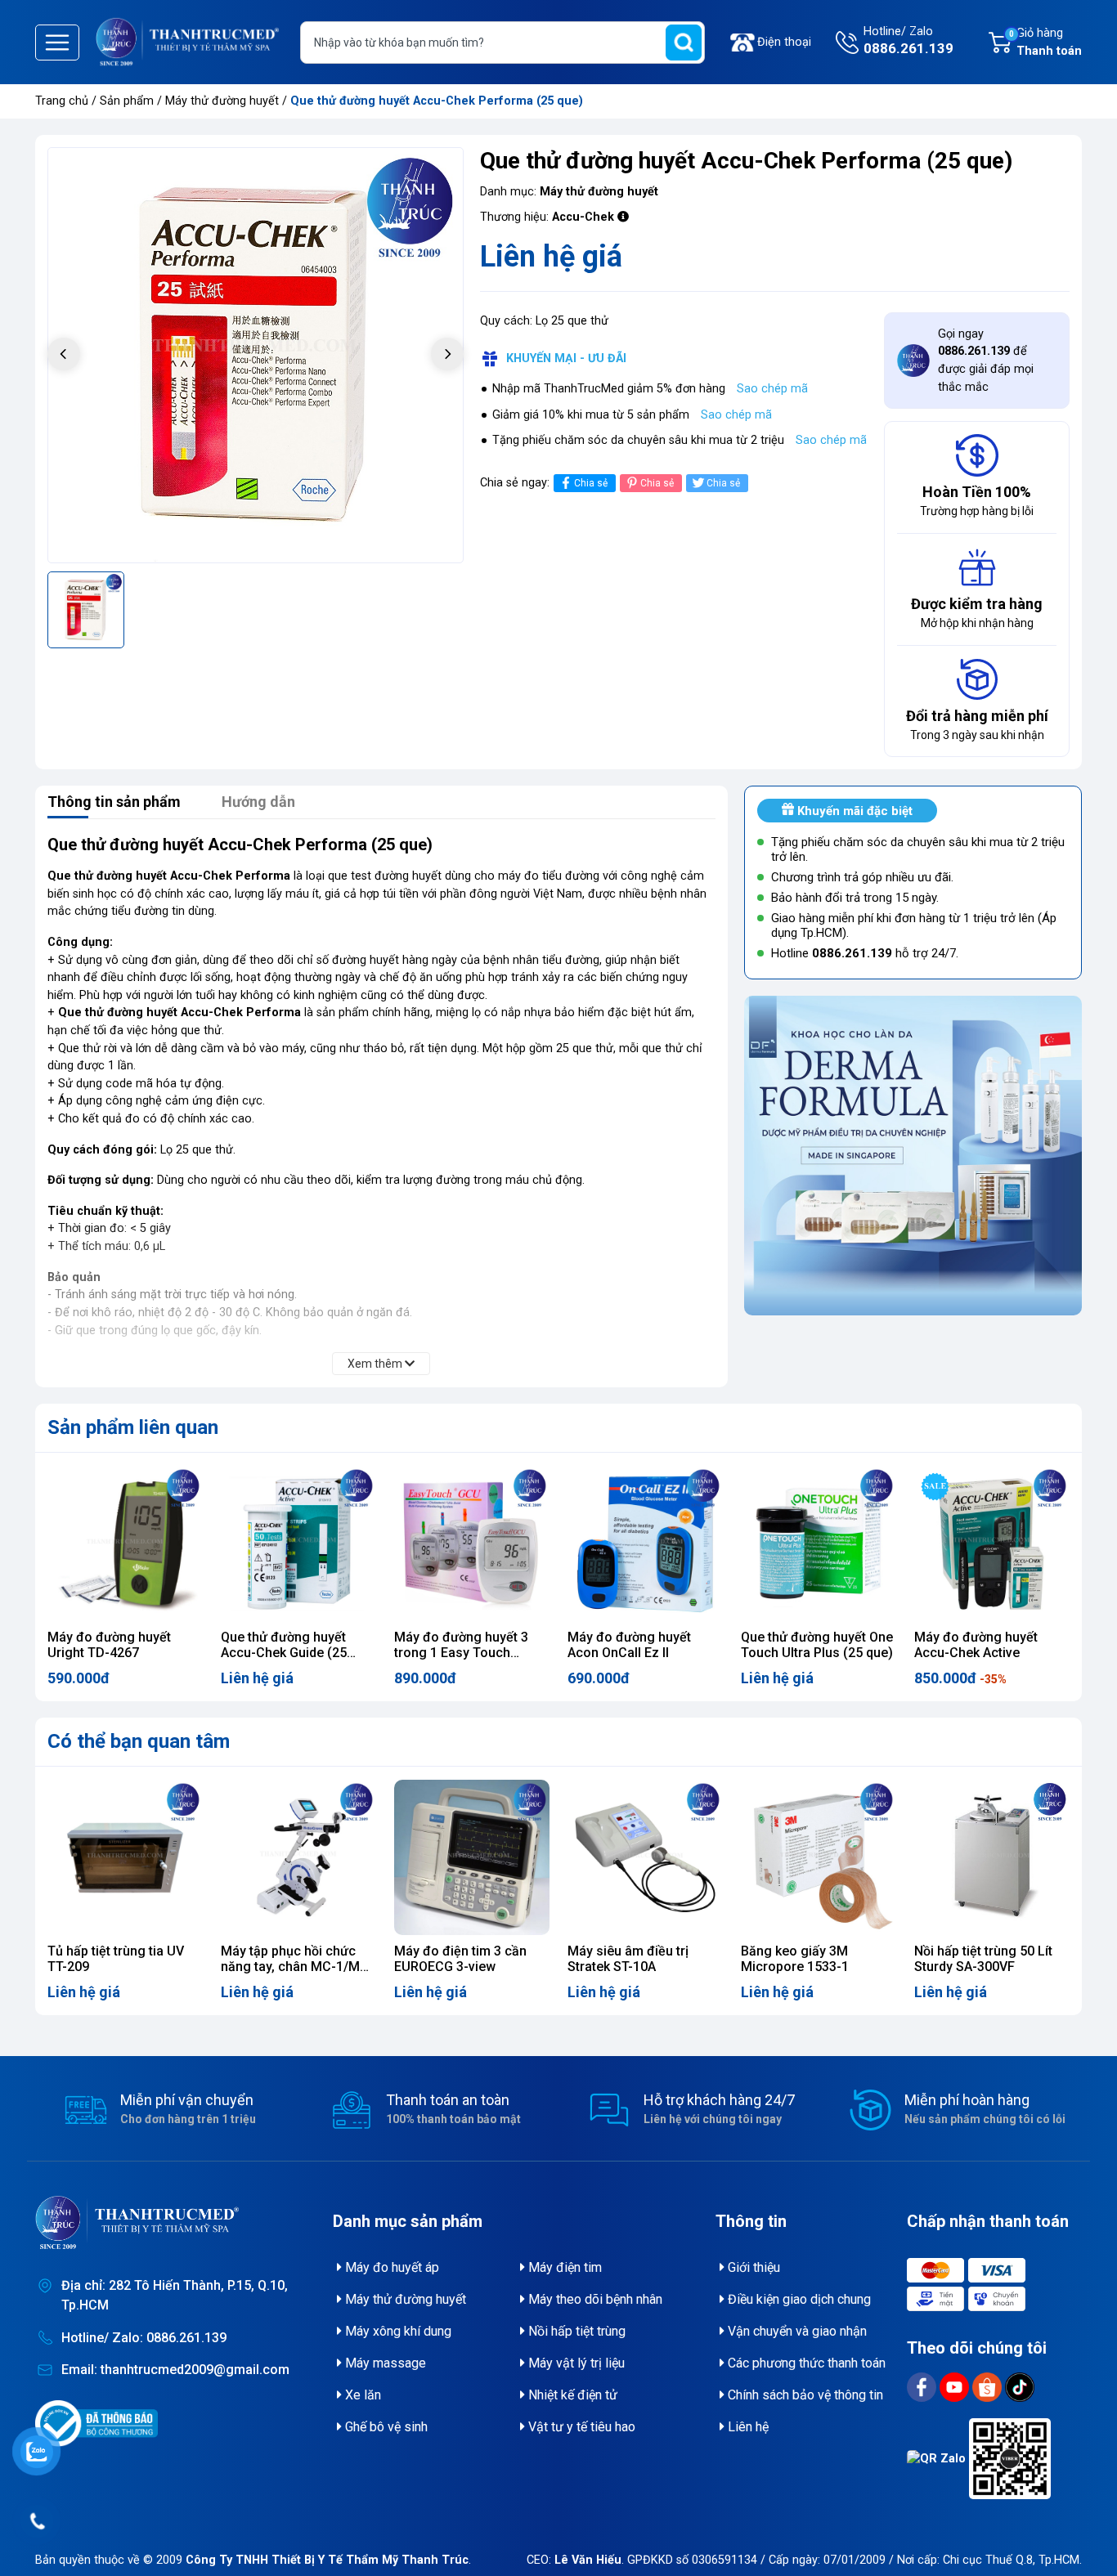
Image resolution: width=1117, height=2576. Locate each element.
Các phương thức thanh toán (805, 2363)
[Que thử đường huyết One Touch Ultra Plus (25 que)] (819, 1543)
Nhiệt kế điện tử (571, 2395)
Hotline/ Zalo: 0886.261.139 (144, 2338)
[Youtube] (956, 2387)
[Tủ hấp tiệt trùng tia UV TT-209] (125, 1857)
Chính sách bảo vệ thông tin (804, 2395)
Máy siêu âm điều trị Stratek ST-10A (628, 1959)
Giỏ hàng (1045, 42)
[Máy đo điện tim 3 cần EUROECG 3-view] (472, 1857)
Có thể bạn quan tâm (139, 1741)
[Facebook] (923, 2387)
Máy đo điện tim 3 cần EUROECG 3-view (460, 1959)
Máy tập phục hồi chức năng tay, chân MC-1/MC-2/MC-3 (297, 1967)
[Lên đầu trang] (1083, 2523)
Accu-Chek (583, 217)
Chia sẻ (591, 483)
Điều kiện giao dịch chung (798, 2299)
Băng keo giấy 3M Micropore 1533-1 (795, 1959)
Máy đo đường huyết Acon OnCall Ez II (629, 1645)
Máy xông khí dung (397, 2331)
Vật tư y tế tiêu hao (580, 2427)
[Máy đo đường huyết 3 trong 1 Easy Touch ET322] (472, 1543)
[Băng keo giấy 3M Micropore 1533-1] (819, 1857)
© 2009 (306, 2560)
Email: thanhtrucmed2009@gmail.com (175, 2370)
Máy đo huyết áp (390, 2267)
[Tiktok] (1020, 2387)
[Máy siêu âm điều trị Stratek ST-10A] (645, 1857)
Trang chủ (62, 101)
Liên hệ (747, 2427)
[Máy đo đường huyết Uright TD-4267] (125, 1543)
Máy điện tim (563, 2267)
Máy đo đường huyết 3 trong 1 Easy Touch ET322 (461, 1653)
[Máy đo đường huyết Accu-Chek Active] (992, 1543)
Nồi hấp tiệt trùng (575, 2331)
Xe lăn (361, 2395)
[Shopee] (989, 2387)
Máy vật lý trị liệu (575, 2363)
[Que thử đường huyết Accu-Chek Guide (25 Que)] (298, 1543)
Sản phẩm (127, 101)
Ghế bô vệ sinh (385, 2427)
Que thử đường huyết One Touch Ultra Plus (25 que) (817, 1645)
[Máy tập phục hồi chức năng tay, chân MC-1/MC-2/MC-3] (298, 1857)
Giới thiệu (752, 2267)
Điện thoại (784, 42)
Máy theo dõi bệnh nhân (594, 2299)
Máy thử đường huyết (224, 101)
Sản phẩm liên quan (133, 1427)
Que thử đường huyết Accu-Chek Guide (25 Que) (284, 1653)
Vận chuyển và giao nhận (796, 2331)
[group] (256, 355)
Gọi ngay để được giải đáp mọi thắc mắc (986, 361)
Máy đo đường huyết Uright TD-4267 (109, 1645)
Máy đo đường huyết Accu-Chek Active (976, 1645)
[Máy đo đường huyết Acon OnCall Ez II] (645, 1543)
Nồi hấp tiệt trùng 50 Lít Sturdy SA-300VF (983, 1959)
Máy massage (384, 2363)
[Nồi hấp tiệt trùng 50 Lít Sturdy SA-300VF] (992, 1857)
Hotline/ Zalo (908, 40)
